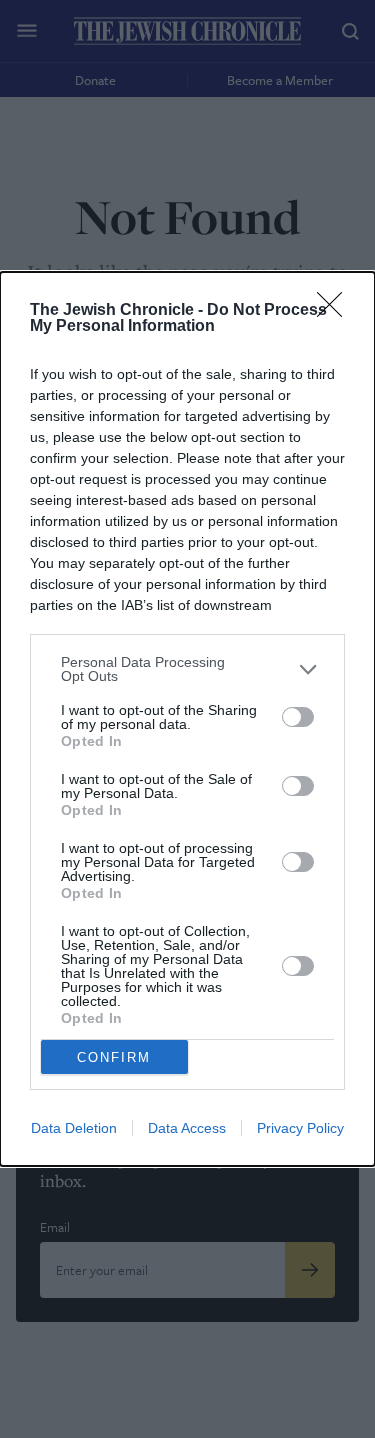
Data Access (187, 1128)
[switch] (298, 717)
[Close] (336, 311)
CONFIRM (114, 1057)
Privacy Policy (300, 1128)
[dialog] (187, 719)
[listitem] (187, 669)
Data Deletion (74, 1128)
